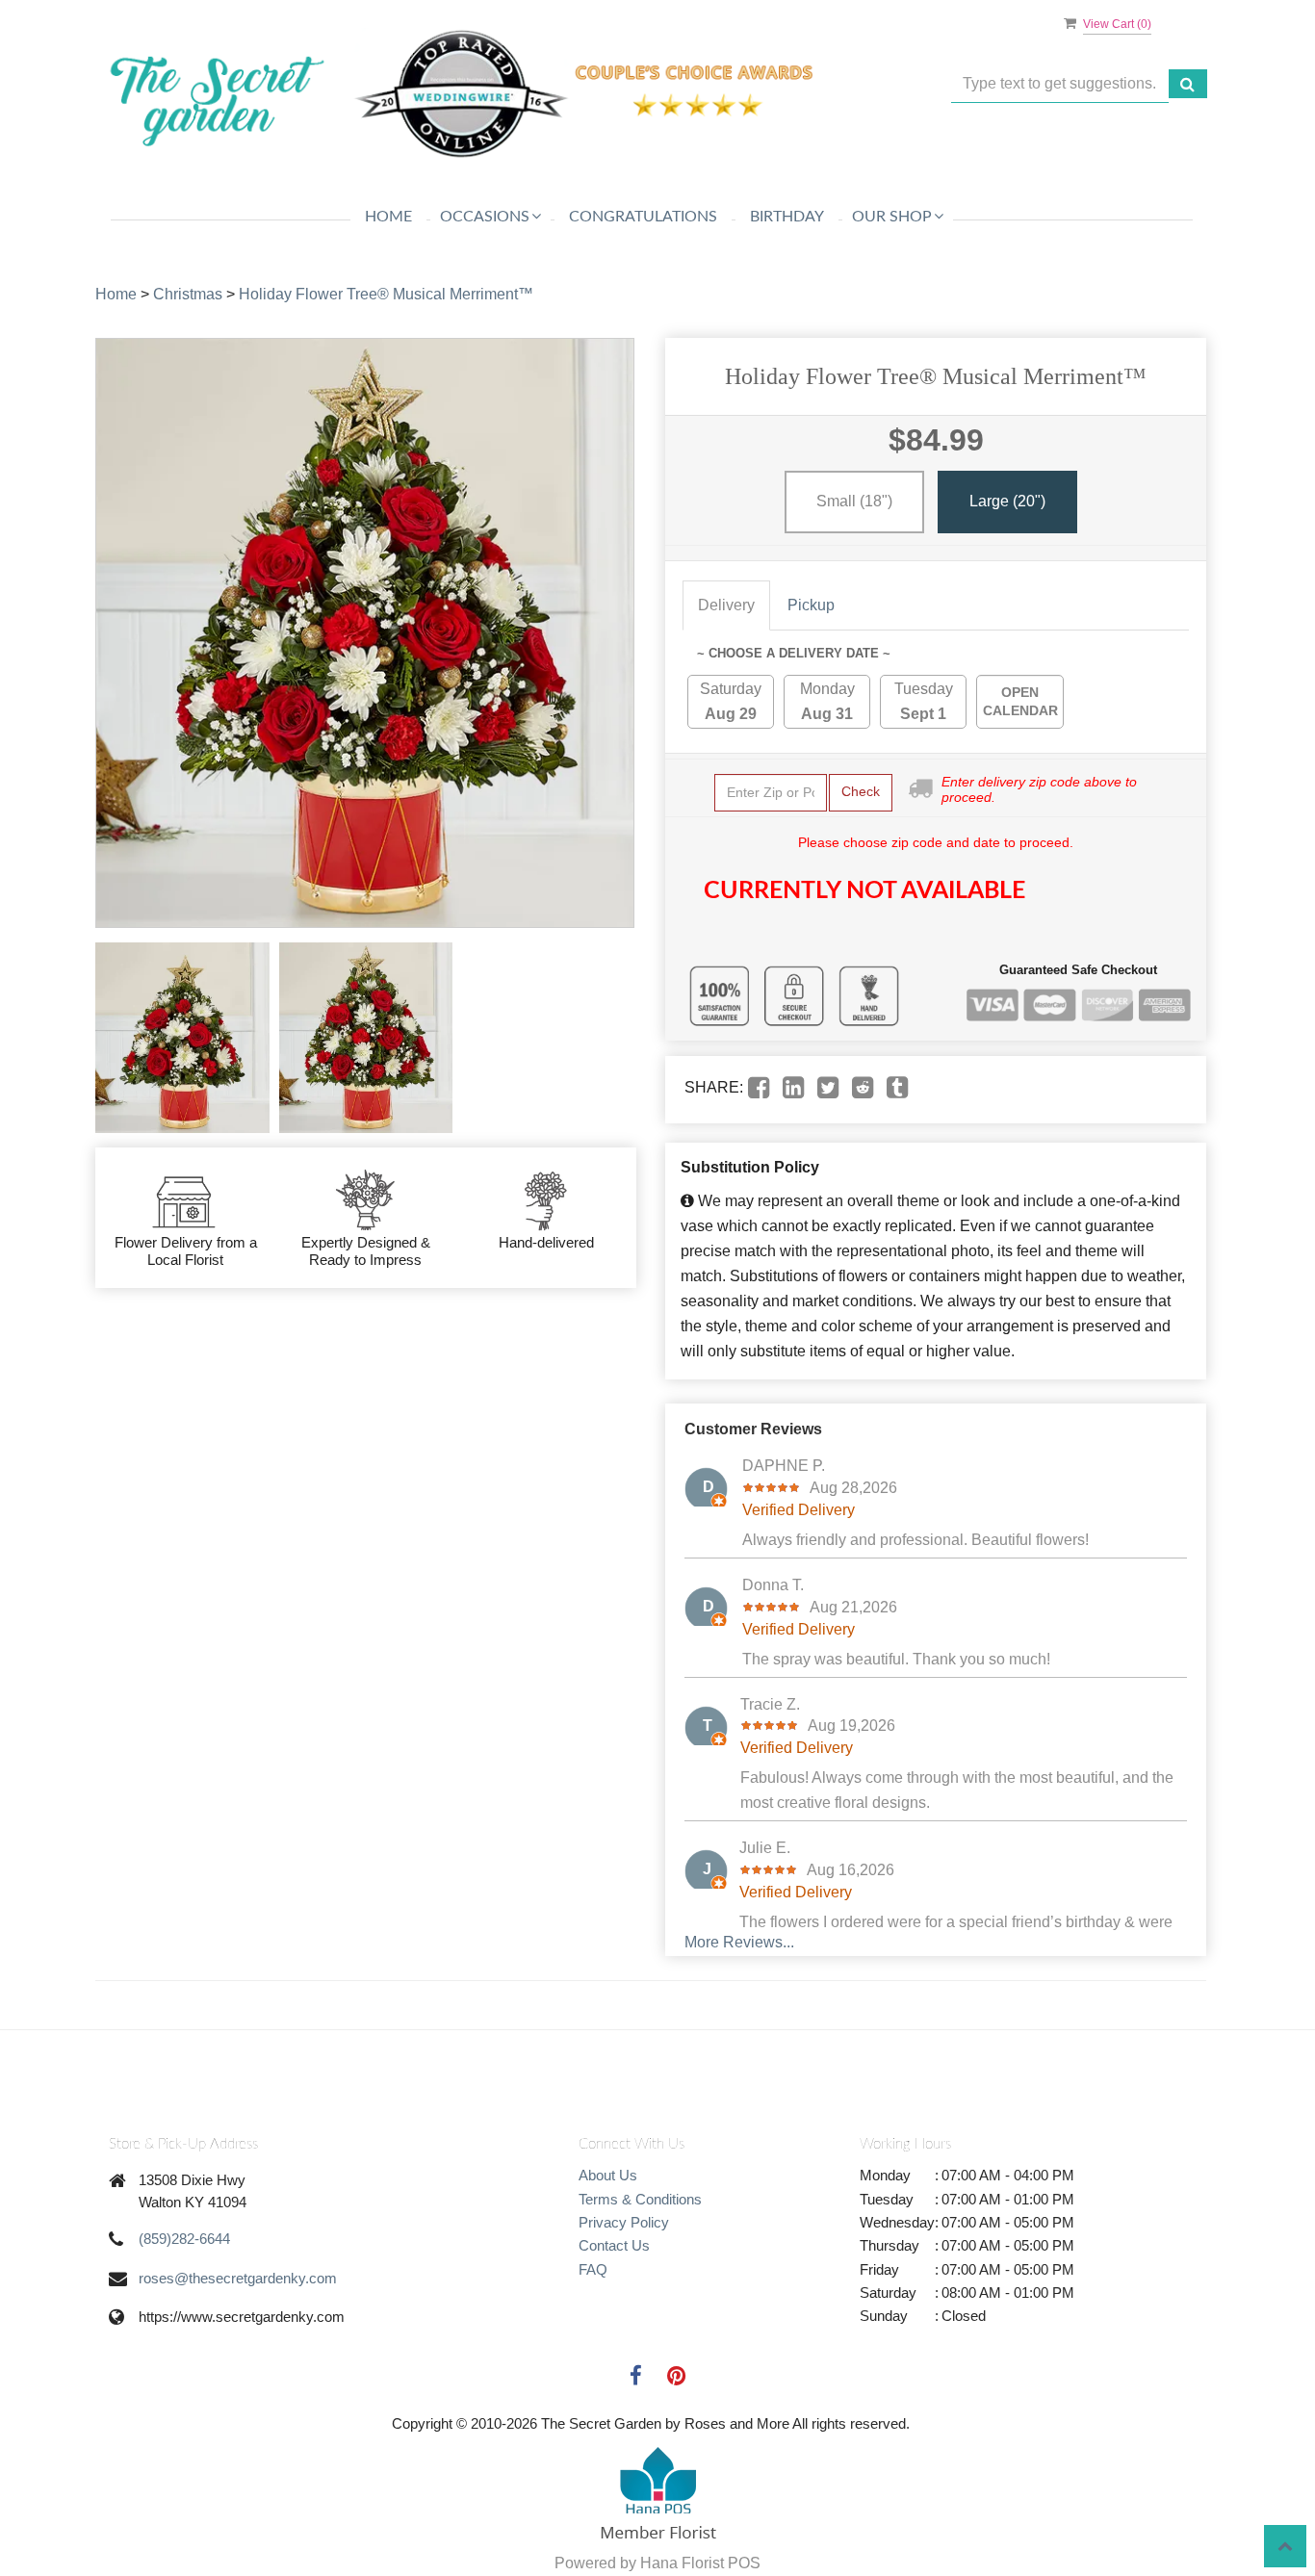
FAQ (593, 2269)
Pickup (811, 605)
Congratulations (643, 217)
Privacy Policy (624, 2222)
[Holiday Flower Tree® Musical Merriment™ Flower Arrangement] (182, 1038)
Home (388, 217)
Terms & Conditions (640, 2199)
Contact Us (614, 2245)
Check (861, 791)
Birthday (787, 217)
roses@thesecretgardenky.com (238, 2278)
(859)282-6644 (184, 2239)
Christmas (188, 294)
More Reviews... (739, 1942)
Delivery (726, 605)
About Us (608, 2175)
